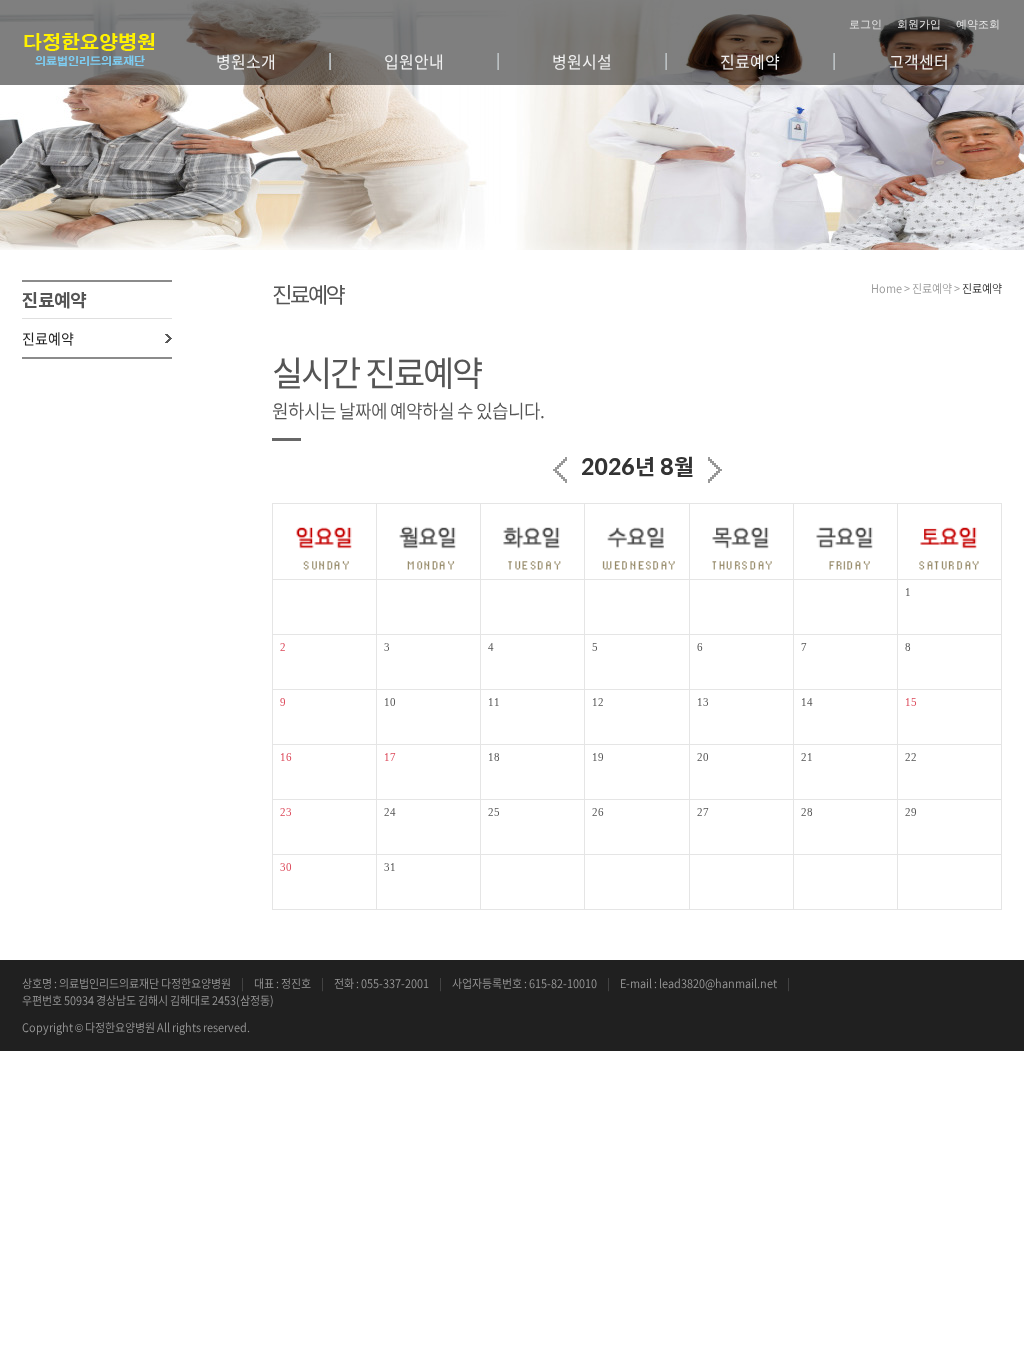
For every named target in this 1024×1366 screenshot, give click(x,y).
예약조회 (978, 24)
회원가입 (919, 24)
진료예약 (48, 338)
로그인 (865, 24)
